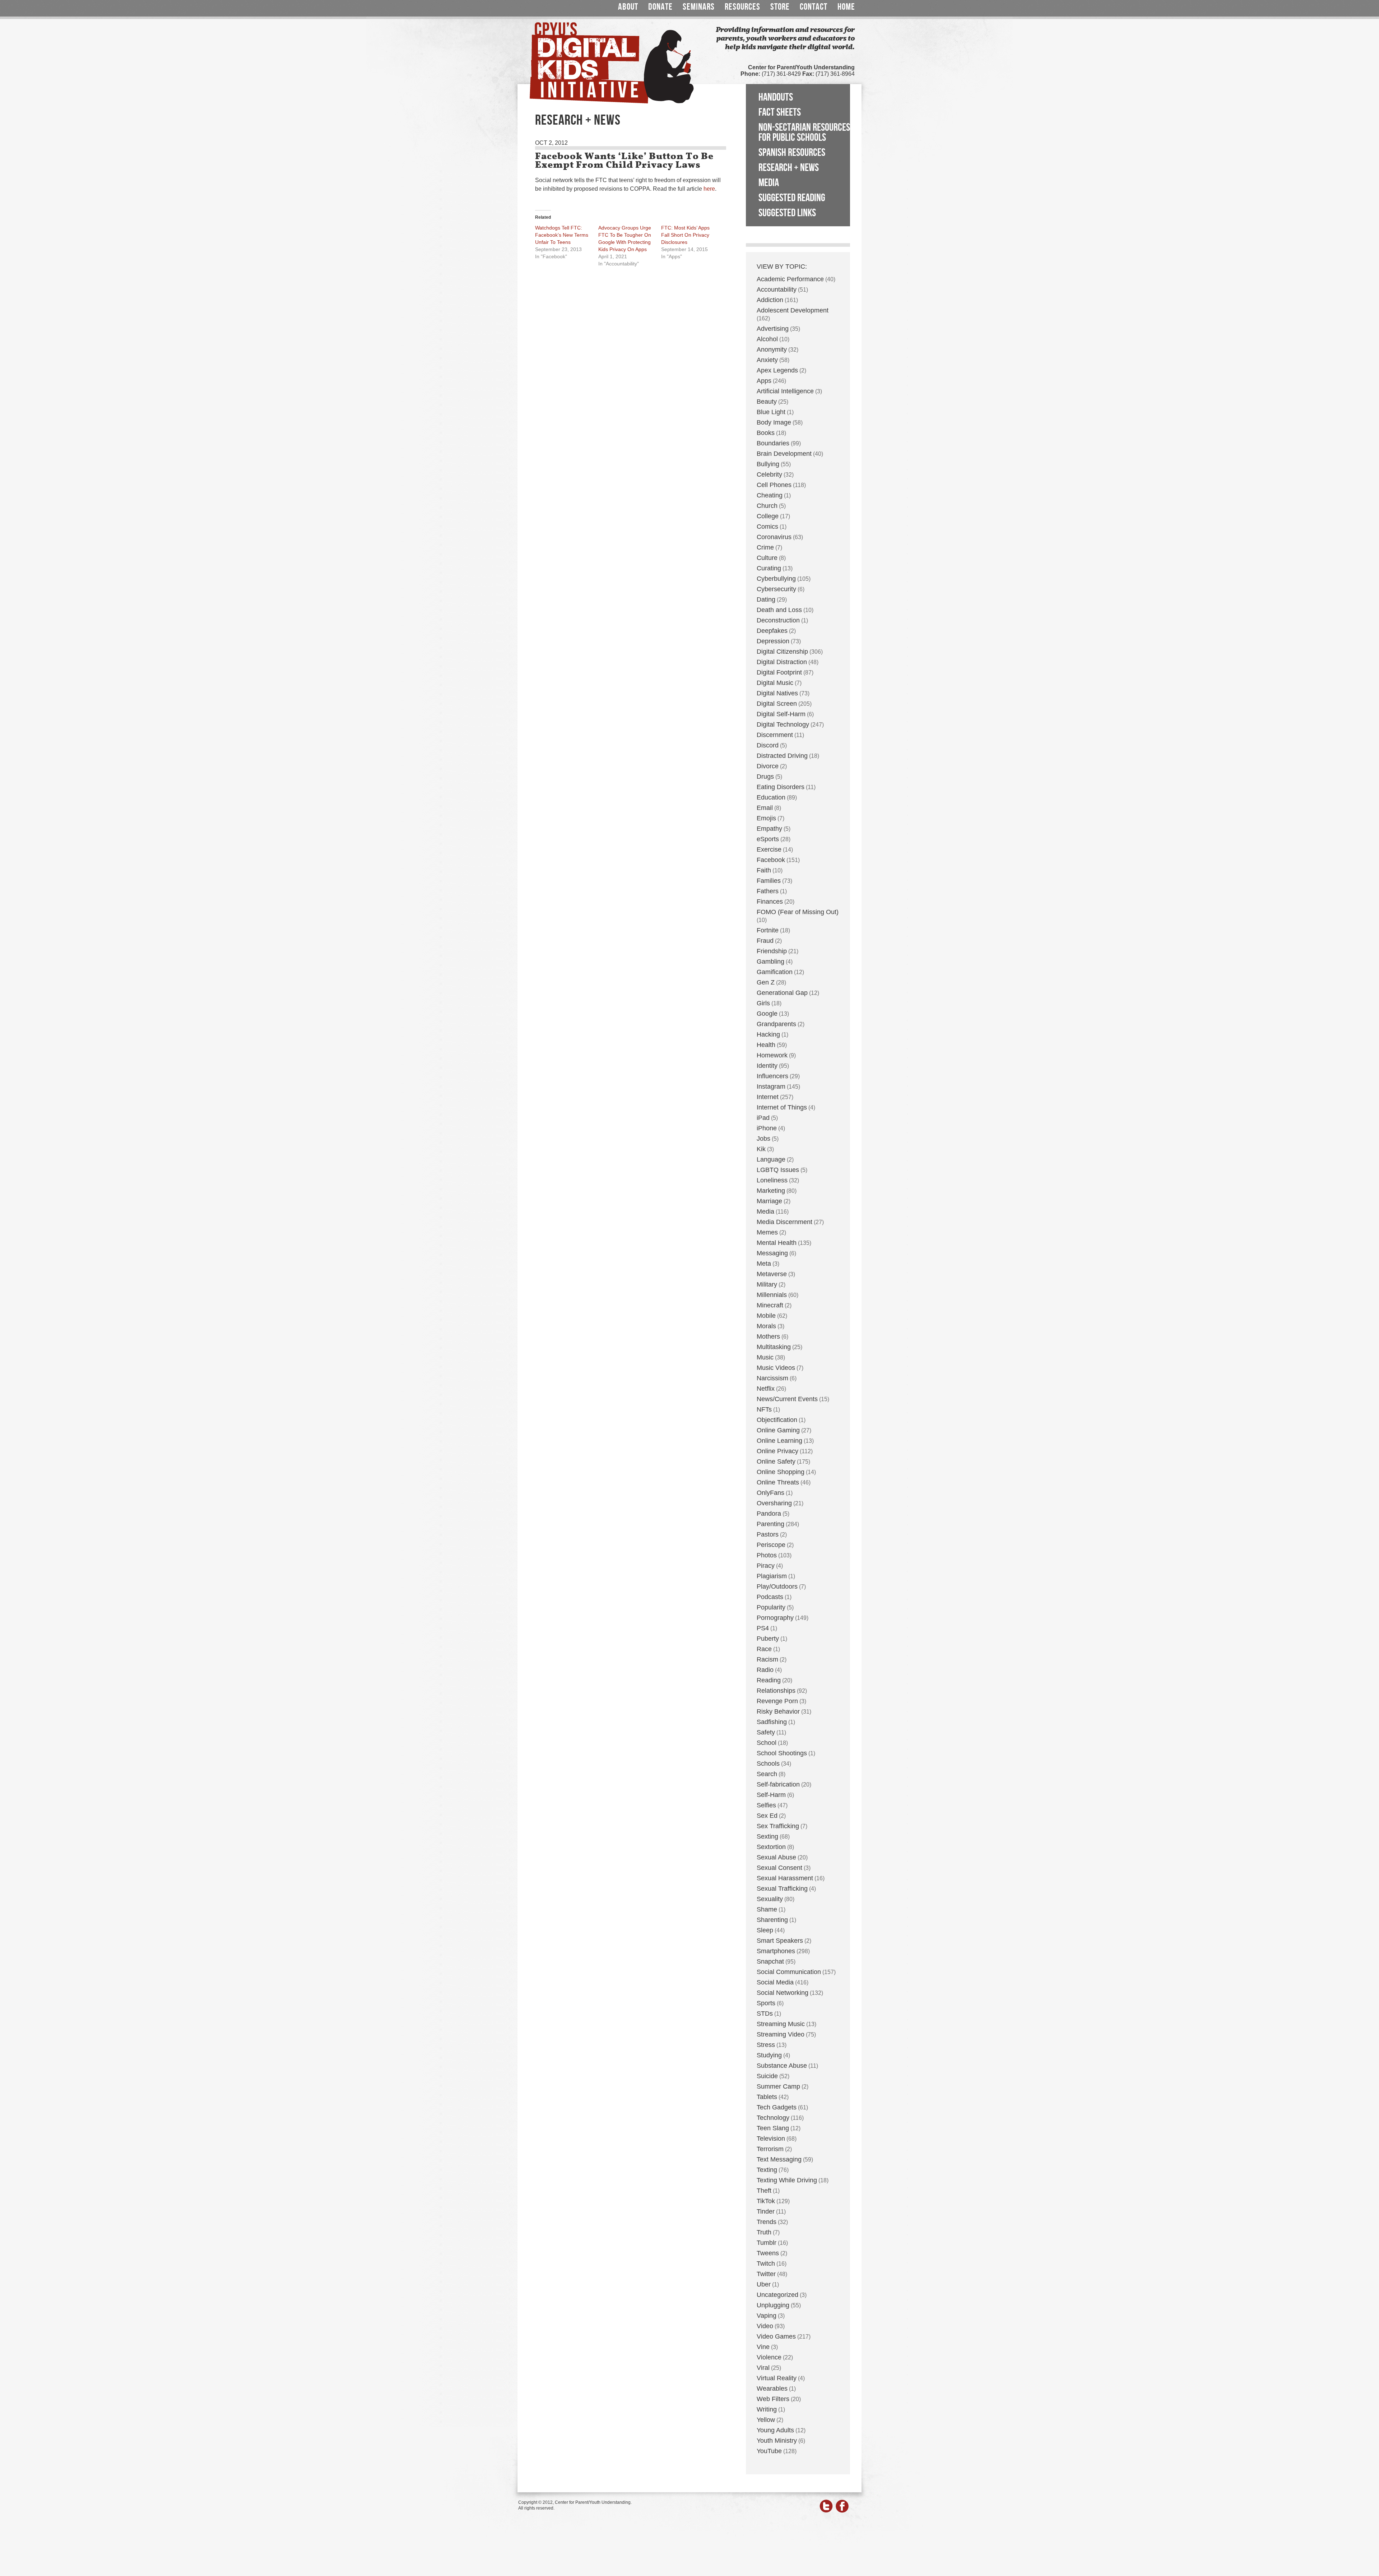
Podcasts (770, 1597)
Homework (772, 1055)
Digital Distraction (782, 662)
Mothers (768, 1336)
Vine (763, 2347)
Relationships (776, 1691)
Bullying (768, 464)
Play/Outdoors (777, 1586)
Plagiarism (772, 1576)
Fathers (768, 891)
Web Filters (773, 2399)
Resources (742, 7)
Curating (769, 568)
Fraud (765, 941)
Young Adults (775, 2430)
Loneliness (772, 1180)
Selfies (766, 1805)
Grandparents (776, 1024)
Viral (763, 2368)
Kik (761, 1149)
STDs (765, 2014)
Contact (814, 7)
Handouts (776, 97)
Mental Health (777, 1243)
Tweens (768, 2253)
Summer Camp (778, 2086)
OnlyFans (770, 1493)
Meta (764, 1264)
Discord (768, 745)
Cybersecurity (776, 589)
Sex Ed (767, 1816)
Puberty (768, 1639)
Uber (764, 2284)
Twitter (766, 2274)
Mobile (766, 1316)
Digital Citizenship (782, 652)
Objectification (777, 1420)
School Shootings (782, 1753)
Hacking (768, 1034)
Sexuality (770, 1899)
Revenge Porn (777, 1701)
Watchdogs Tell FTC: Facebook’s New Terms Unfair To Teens (562, 235)
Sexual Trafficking (782, 1889)
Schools (768, 1764)
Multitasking (774, 1347)
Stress (766, 2045)
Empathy (769, 829)
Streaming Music (781, 2024)
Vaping (767, 2316)
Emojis (766, 818)
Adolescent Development (793, 310)
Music (765, 1357)
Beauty (767, 402)
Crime (765, 547)
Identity (767, 1066)
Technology (773, 2118)
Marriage (769, 1201)
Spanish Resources (792, 153)
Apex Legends (777, 370)
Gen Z (766, 982)
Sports (766, 2003)
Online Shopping (781, 1472)
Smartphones (776, 1951)
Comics (767, 527)
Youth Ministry (777, 2441)
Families (769, 881)
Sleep (765, 1930)
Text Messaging (779, 2159)
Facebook (771, 860)
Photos (767, 1555)
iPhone (767, 1128)
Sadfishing (772, 1722)
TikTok (766, 2201)
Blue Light (771, 412)
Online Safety (776, 1461)
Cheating (770, 495)
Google (767, 1014)
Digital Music (775, 683)
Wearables (772, 2389)
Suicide (767, 2076)
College (768, 516)
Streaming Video (781, 2034)
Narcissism (772, 1378)
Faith (764, 870)
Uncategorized (777, 2295)
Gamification (775, 972)
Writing (767, 2409)
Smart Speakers (780, 1941)
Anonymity (772, 349)
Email (765, 808)
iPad (763, 1118)
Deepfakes (772, 631)
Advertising (773, 329)
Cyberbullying (776, 579)
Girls (763, 1003)
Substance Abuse (782, 2066)
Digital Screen (777, 704)
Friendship (772, 951)
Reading (769, 1680)
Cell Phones (774, 485)
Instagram (771, 1087)
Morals (766, 1326)
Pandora (769, 1514)
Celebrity (769, 474)
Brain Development (784, 454)
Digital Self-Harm (781, 714)
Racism (767, 1659)
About (628, 7)
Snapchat (770, 1961)
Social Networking (783, 1993)
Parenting (770, 1524)
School (767, 1743)
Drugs (765, 777)
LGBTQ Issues (778, 1170)
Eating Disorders (781, 787)
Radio (765, 1670)
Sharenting (772, 1920)
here (709, 189)
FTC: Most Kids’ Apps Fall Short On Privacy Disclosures (685, 235)
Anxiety (767, 360)
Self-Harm (771, 1795)
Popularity (771, 1607)
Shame (767, 1909)
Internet (768, 1097)
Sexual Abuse (776, 1857)
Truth (764, 2232)
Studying (769, 2055)
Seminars (699, 7)
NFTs (764, 1409)
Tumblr (767, 2243)
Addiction (770, 300)
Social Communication (789, 1972)
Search (767, 1774)
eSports (768, 839)
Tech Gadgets (777, 2107)
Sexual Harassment (785, 1878)
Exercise (769, 849)
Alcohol (767, 339)
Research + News (789, 168)
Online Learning (779, 1441)
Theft (764, 2191)
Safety (766, 1732)
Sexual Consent (779, 1868)
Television (771, 2139)
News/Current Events (787, 1399)
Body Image (774, 422)
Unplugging (773, 2305)
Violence (769, 2357)
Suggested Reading (792, 198)
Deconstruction (778, 620)
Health (766, 1045)
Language (771, 1159)
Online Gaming (778, 1430)
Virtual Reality (777, 2378)
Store (780, 7)
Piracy (766, 1566)
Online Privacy (777, 1451)
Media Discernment (784, 1222)
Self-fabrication (778, 1784)
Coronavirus (774, 537)
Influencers (772, 1076)
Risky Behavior (778, 1711)
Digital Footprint (779, 672)
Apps (764, 381)
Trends (767, 2222)
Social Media (775, 1982)
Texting (767, 2170)
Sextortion (771, 1847)
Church (767, 506)
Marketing (771, 1191)
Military (767, 1284)
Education (771, 797)
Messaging (772, 1253)
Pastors (768, 1534)
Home (846, 7)
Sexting (767, 1836)
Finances (770, 902)
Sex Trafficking (778, 1826)
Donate (660, 7)
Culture (767, 558)
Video (765, 2326)
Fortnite (768, 930)
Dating (766, 599)
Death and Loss (779, 610)
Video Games (776, 2336)
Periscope (771, 1545)
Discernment (775, 735)
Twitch (766, 2264)
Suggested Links (787, 213)
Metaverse (772, 1274)
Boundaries (773, 443)
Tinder (766, 2211)
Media (769, 183)
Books (766, 433)
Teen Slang (773, 2128)
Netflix (766, 1389)
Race (764, 1649)
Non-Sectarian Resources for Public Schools (804, 133)
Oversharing (774, 1503)
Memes (767, 1232)
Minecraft (770, 1305)
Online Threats (778, 1482)
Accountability (777, 289)
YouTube (769, 2451)
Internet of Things (782, 1107)
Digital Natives (777, 693)
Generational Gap (782, 993)
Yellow (766, 2420)
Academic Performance (790, 279)
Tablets (767, 2097)
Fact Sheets (780, 112)
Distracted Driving (782, 756)
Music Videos (776, 1368)
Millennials (772, 1295)
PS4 (763, 1628)
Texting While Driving (787, 2180)
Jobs (763, 1139)
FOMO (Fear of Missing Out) (798, 912)
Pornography (775, 1618)
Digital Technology (783, 724)
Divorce (768, 766)
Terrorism (770, 2149)
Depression (773, 641)
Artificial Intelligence (785, 391)
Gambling (770, 962)
